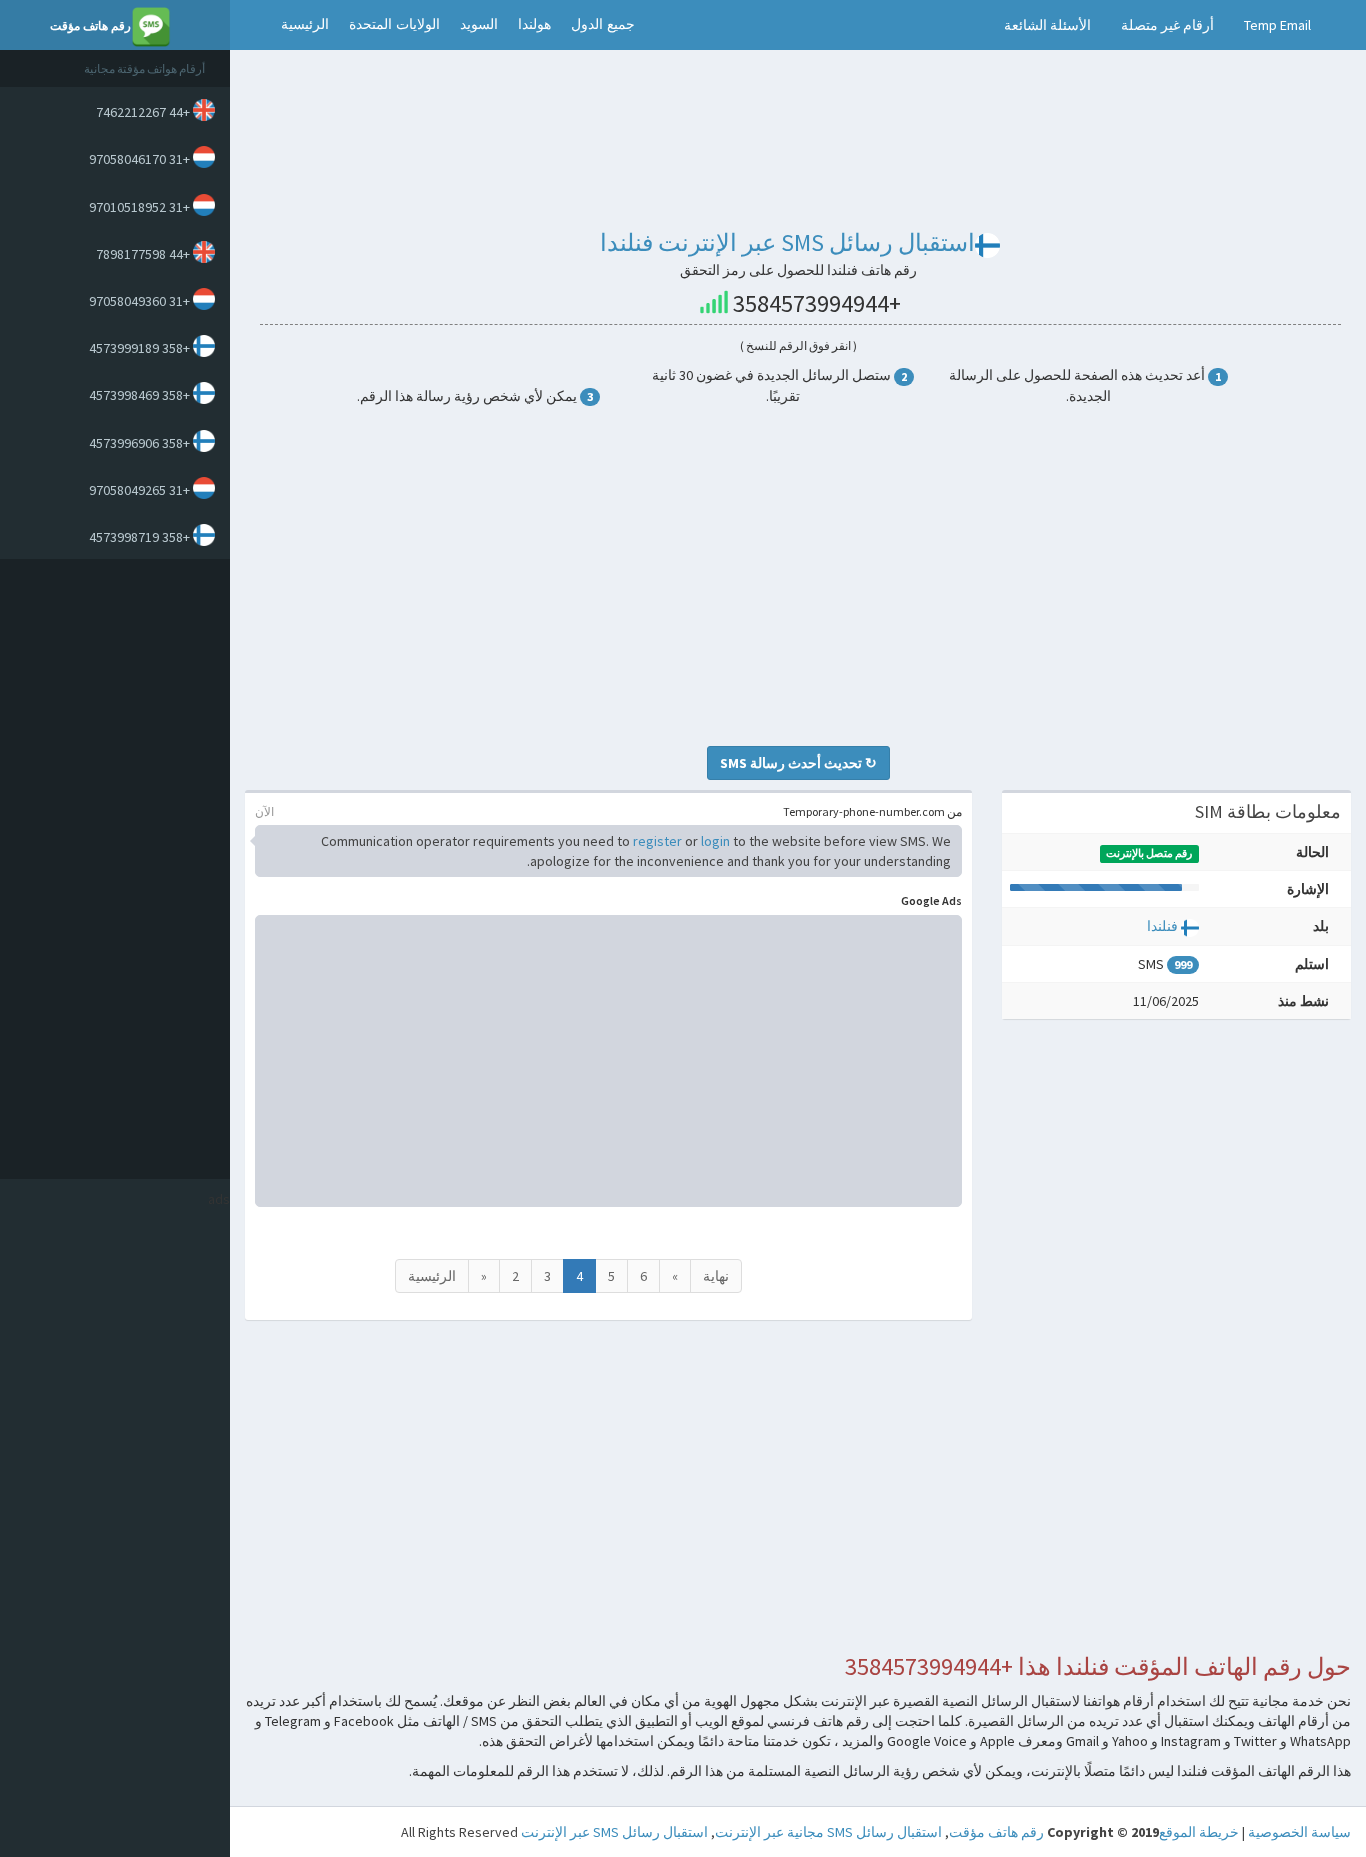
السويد (479, 24)
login (715, 841)
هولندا (534, 24)
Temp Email (1277, 25)
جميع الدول (603, 24)
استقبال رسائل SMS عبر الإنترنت (614, 1832)
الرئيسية (305, 24)
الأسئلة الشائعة (1047, 25)
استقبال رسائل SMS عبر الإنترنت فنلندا (787, 242)
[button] (250, 25)
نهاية (716, 1276)
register (657, 841)
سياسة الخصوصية (1299, 1832)
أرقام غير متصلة (1167, 25)
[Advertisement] (110, 869)
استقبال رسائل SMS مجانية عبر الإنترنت (828, 1832)
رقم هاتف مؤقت (996, 1832)
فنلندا (1162, 926)
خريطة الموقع (1199, 1832)
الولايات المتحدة (394, 24)
